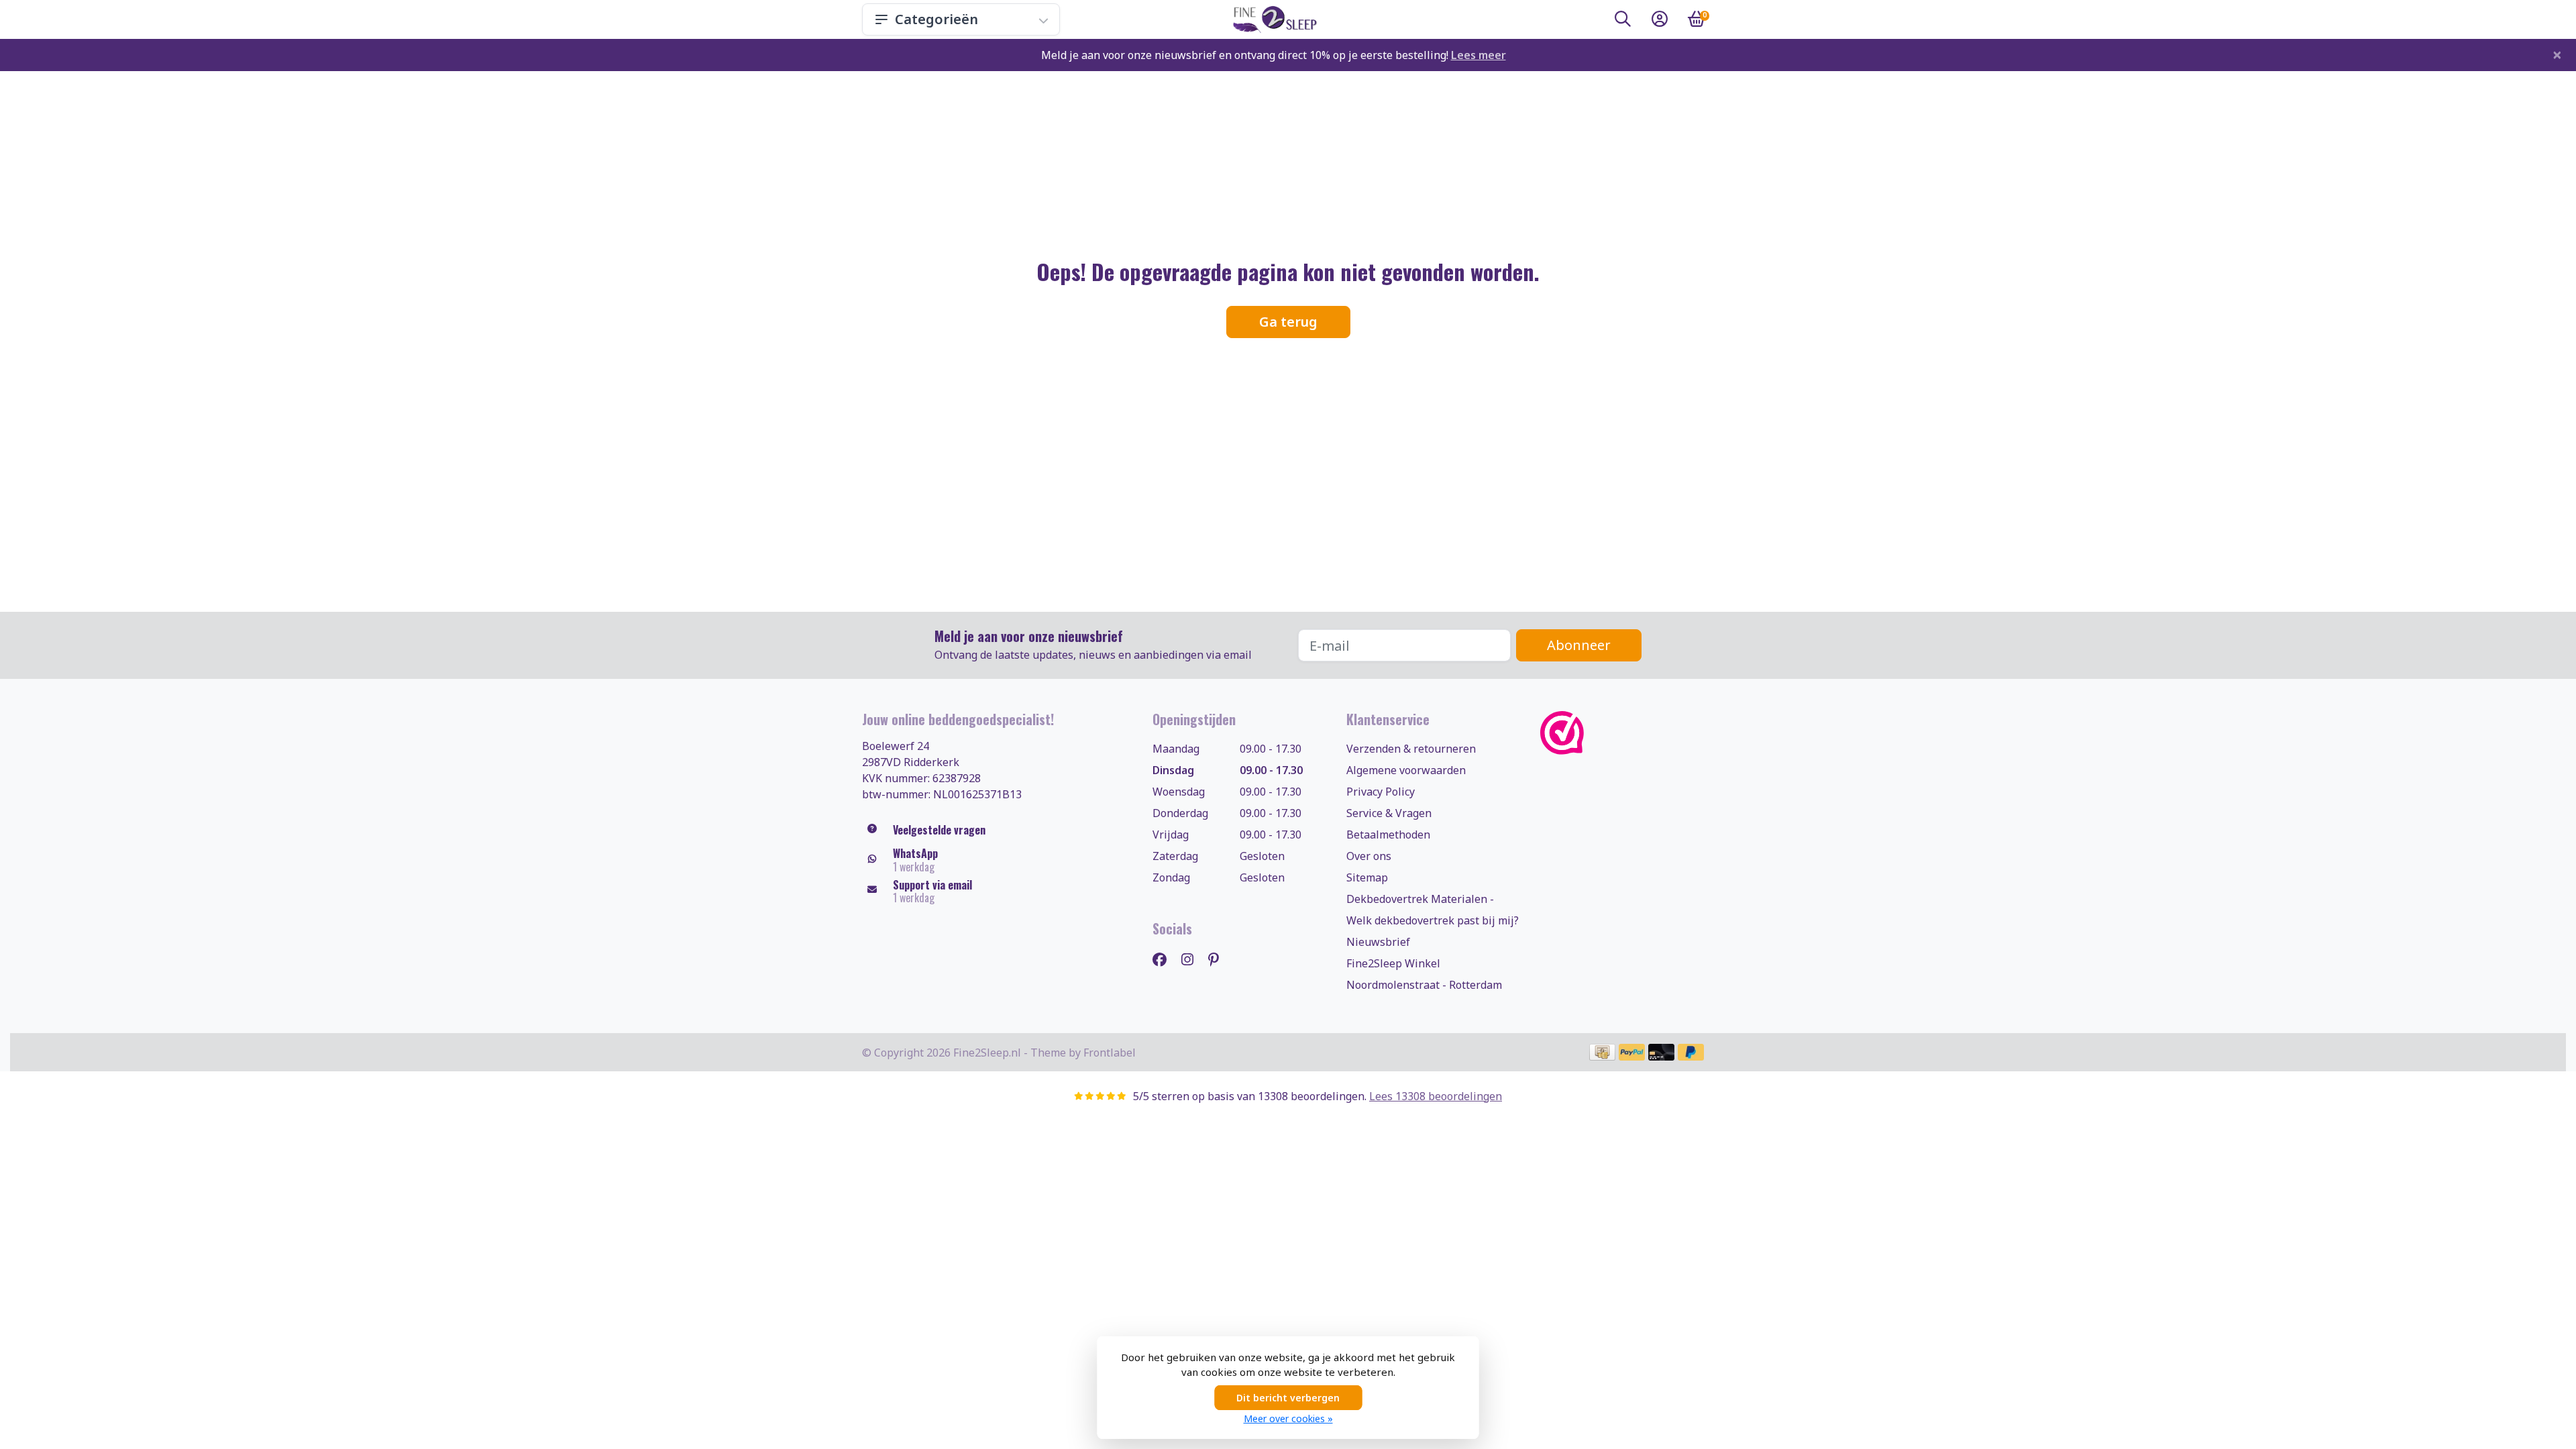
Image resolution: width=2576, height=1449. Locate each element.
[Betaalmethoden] (1602, 1052)
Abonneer (1579, 645)
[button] (1623, 21)
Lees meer (1479, 55)
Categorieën (936, 19)
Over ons (1369, 856)
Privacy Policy (1381, 792)
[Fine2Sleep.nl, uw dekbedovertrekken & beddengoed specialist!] (1272, 19)
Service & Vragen (1389, 813)
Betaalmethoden (1388, 835)
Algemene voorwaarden (1406, 770)
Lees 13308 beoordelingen (1436, 1096)
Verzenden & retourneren (1411, 749)
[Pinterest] (1219, 959)
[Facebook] (1165, 959)
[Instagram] (1193, 959)
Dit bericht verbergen (1288, 1398)
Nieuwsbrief (1378, 942)
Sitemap (1367, 877)
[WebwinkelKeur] (1627, 733)
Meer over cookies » (1288, 1418)
